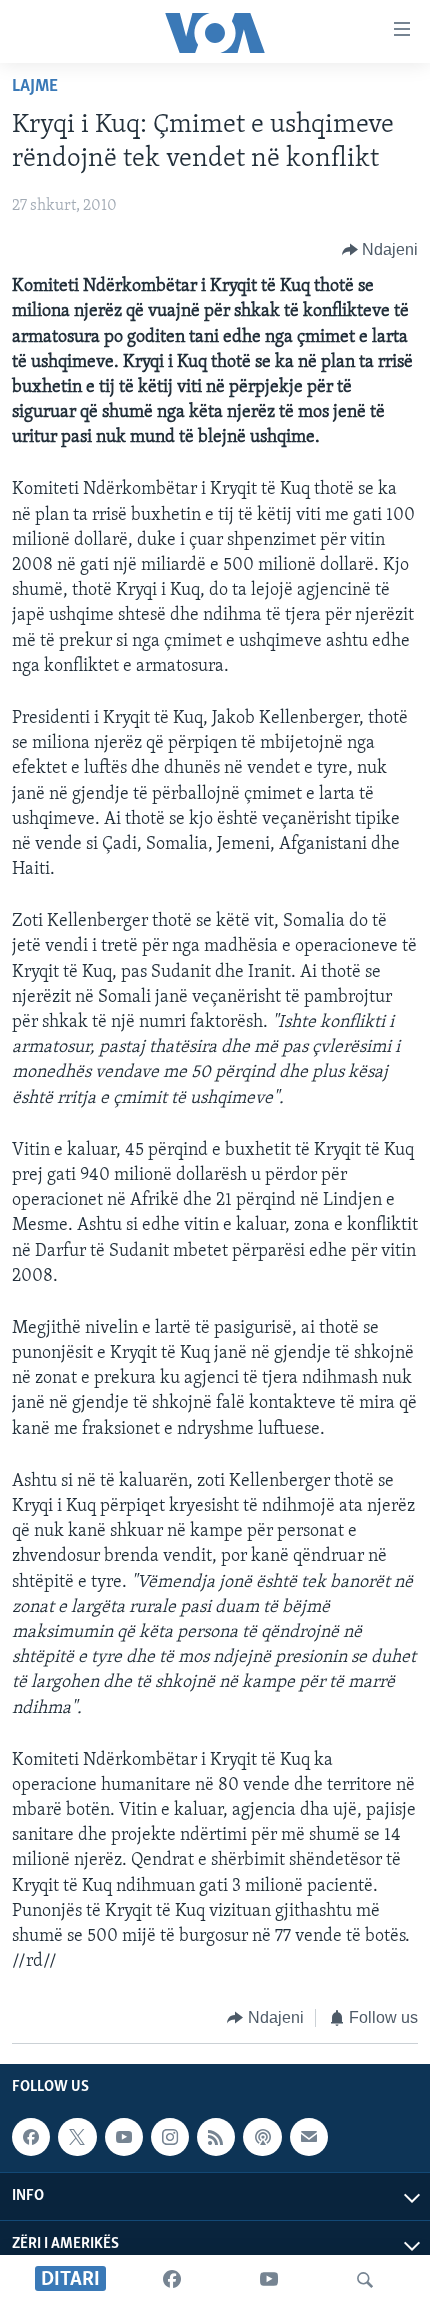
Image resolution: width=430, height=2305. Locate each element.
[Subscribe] (309, 2137)
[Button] (380, 250)
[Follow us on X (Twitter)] (77, 2137)
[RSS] (216, 2137)
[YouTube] (269, 2280)
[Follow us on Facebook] (31, 2137)
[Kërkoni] (365, 2280)
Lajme (35, 87)
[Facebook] (172, 2280)
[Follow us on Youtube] (124, 2137)
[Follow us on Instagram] (170, 2137)
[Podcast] (262, 2137)
